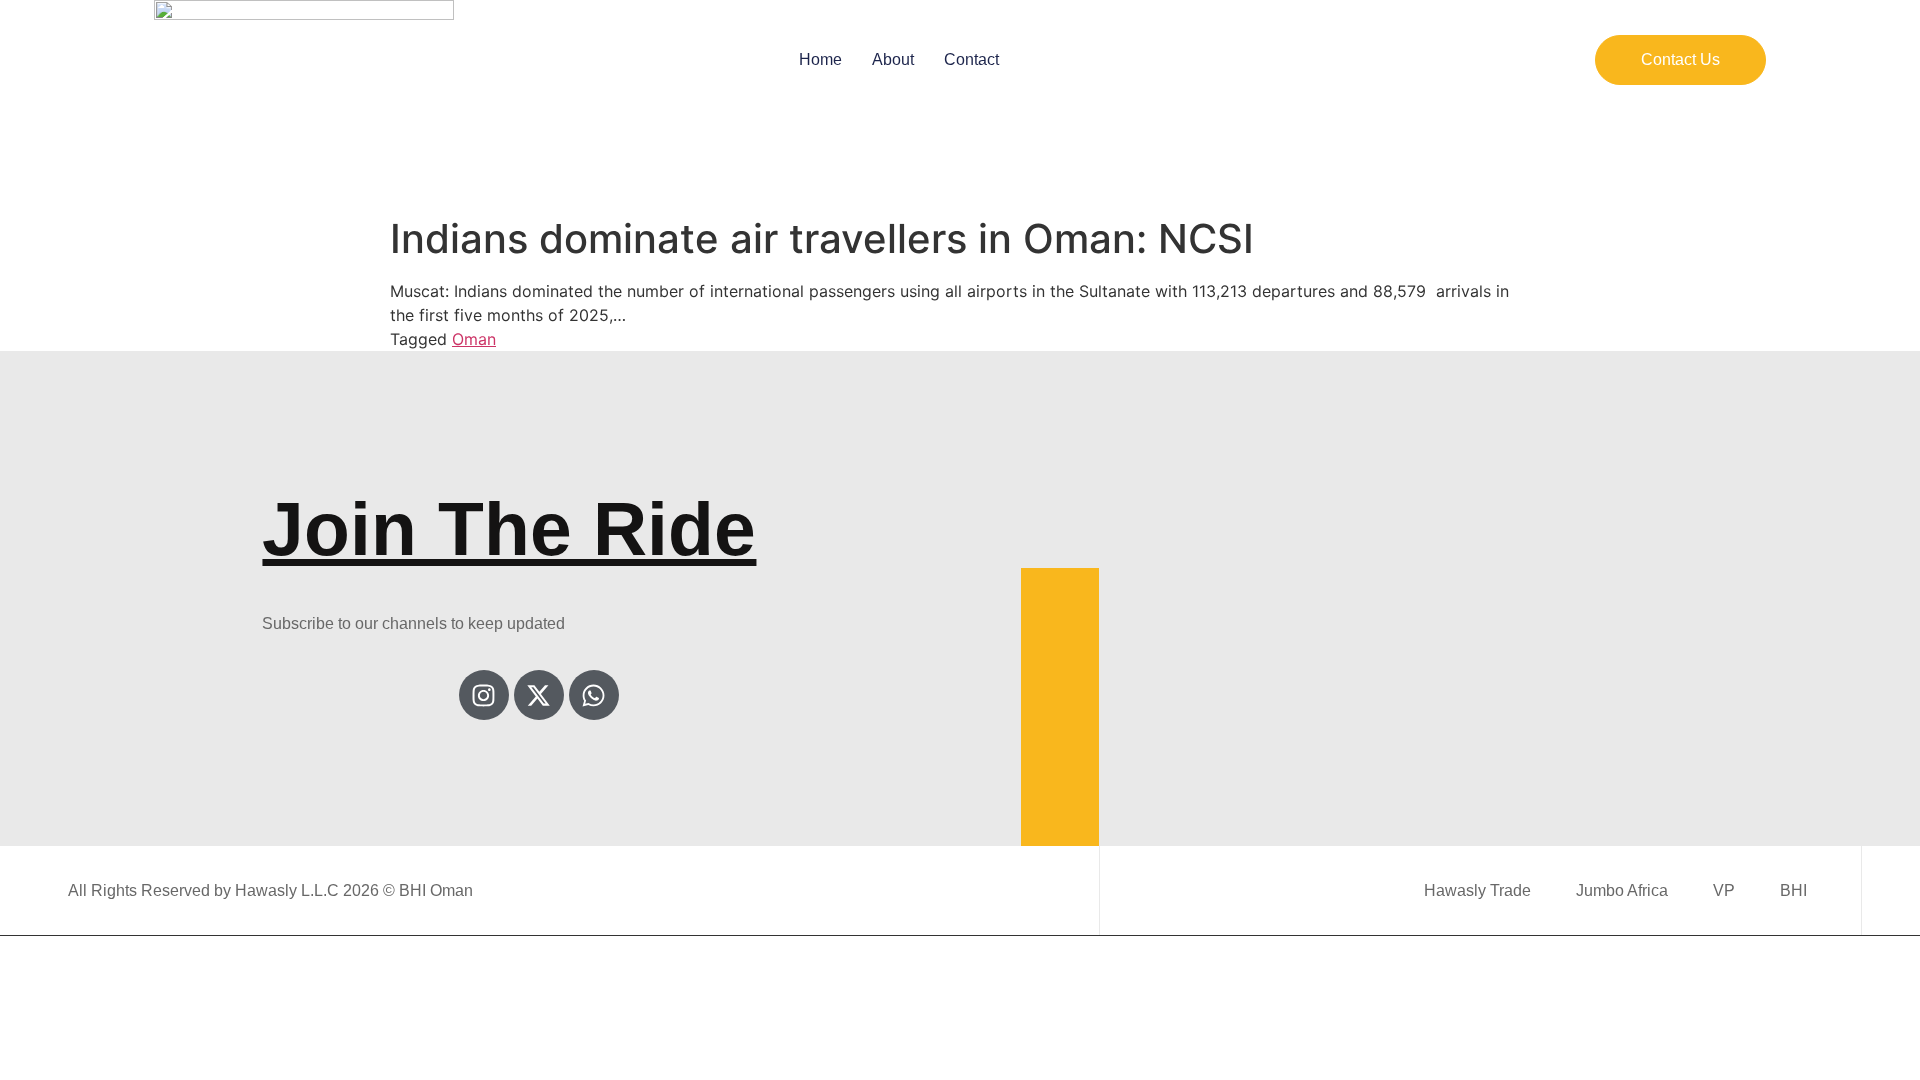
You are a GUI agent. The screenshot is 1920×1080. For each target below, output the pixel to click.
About (893, 59)
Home (820, 59)
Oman (474, 339)
